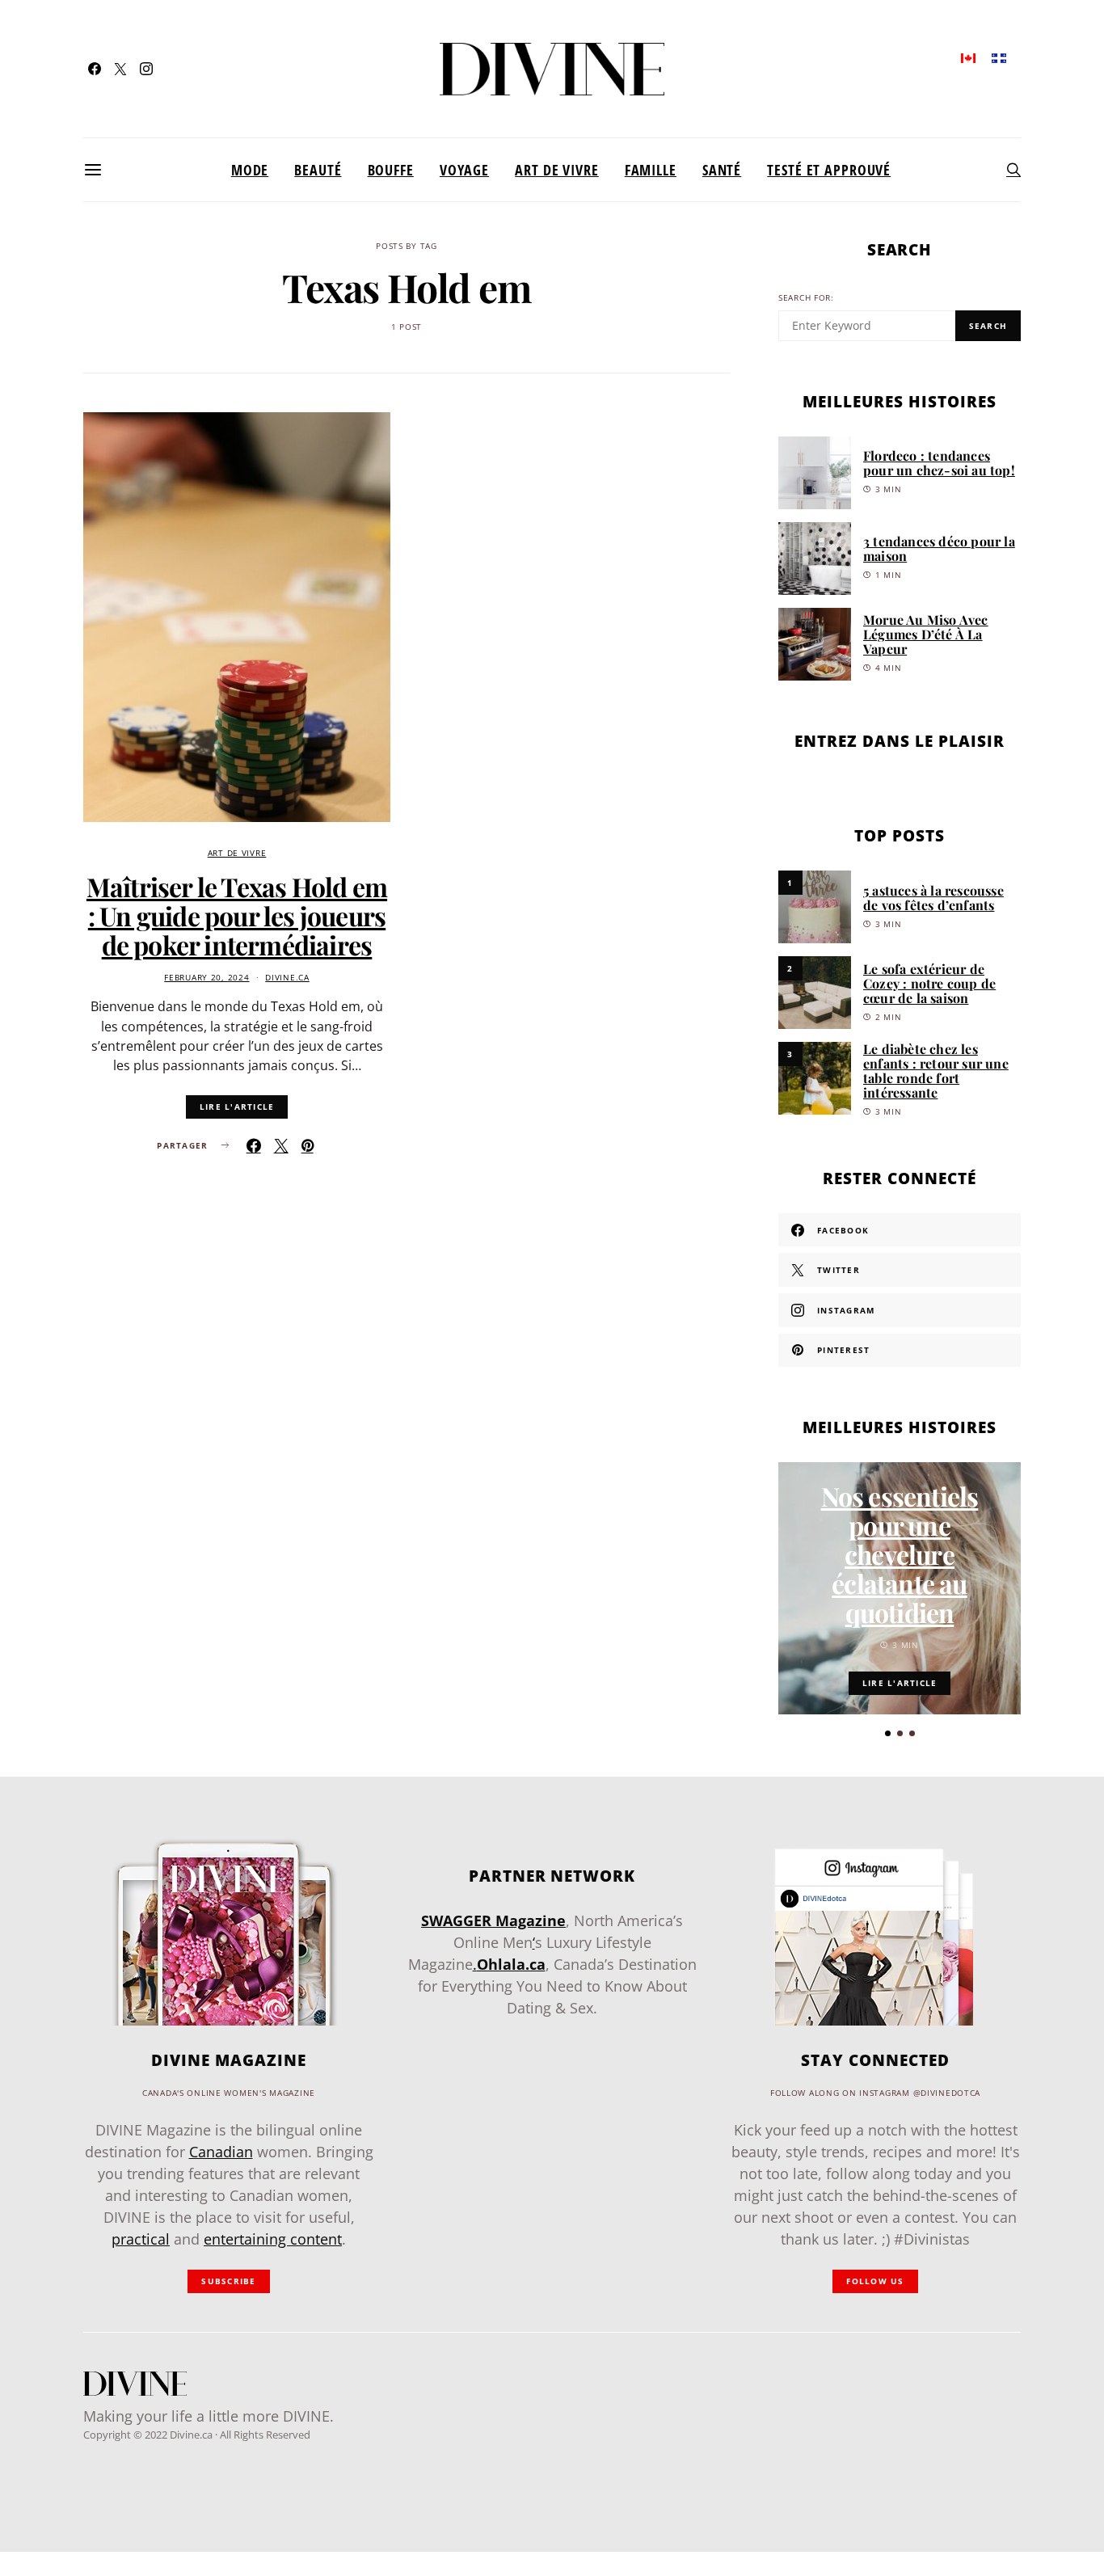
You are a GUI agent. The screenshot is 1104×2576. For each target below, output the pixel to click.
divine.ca (287, 978)
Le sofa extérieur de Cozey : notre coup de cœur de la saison (929, 983)
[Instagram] (146, 69)
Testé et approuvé (829, 170)
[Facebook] (95, 69)
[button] (888, 1733)
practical (141, 2239)
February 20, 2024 (206, 978)
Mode (250, 170)
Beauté (318, 170)
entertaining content (273, 2239)
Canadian (221, 2152)
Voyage (464, 170)
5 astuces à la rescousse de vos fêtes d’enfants (933, 898)
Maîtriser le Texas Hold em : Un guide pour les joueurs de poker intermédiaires (237, 915)
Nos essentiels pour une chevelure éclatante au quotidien (900, 1554)
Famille (651, 170)
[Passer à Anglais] (968, 57)
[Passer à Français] (999, 57)
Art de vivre (557, 170)
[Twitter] (120, 69)
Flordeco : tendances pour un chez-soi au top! (939, 463)
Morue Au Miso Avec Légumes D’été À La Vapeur (926, 634)
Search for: (806, 298)
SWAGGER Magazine (493, 1920)
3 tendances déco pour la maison (939, 548)
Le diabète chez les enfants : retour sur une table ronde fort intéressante (936, 1071)
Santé (722, 170)
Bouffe (391, 170)
